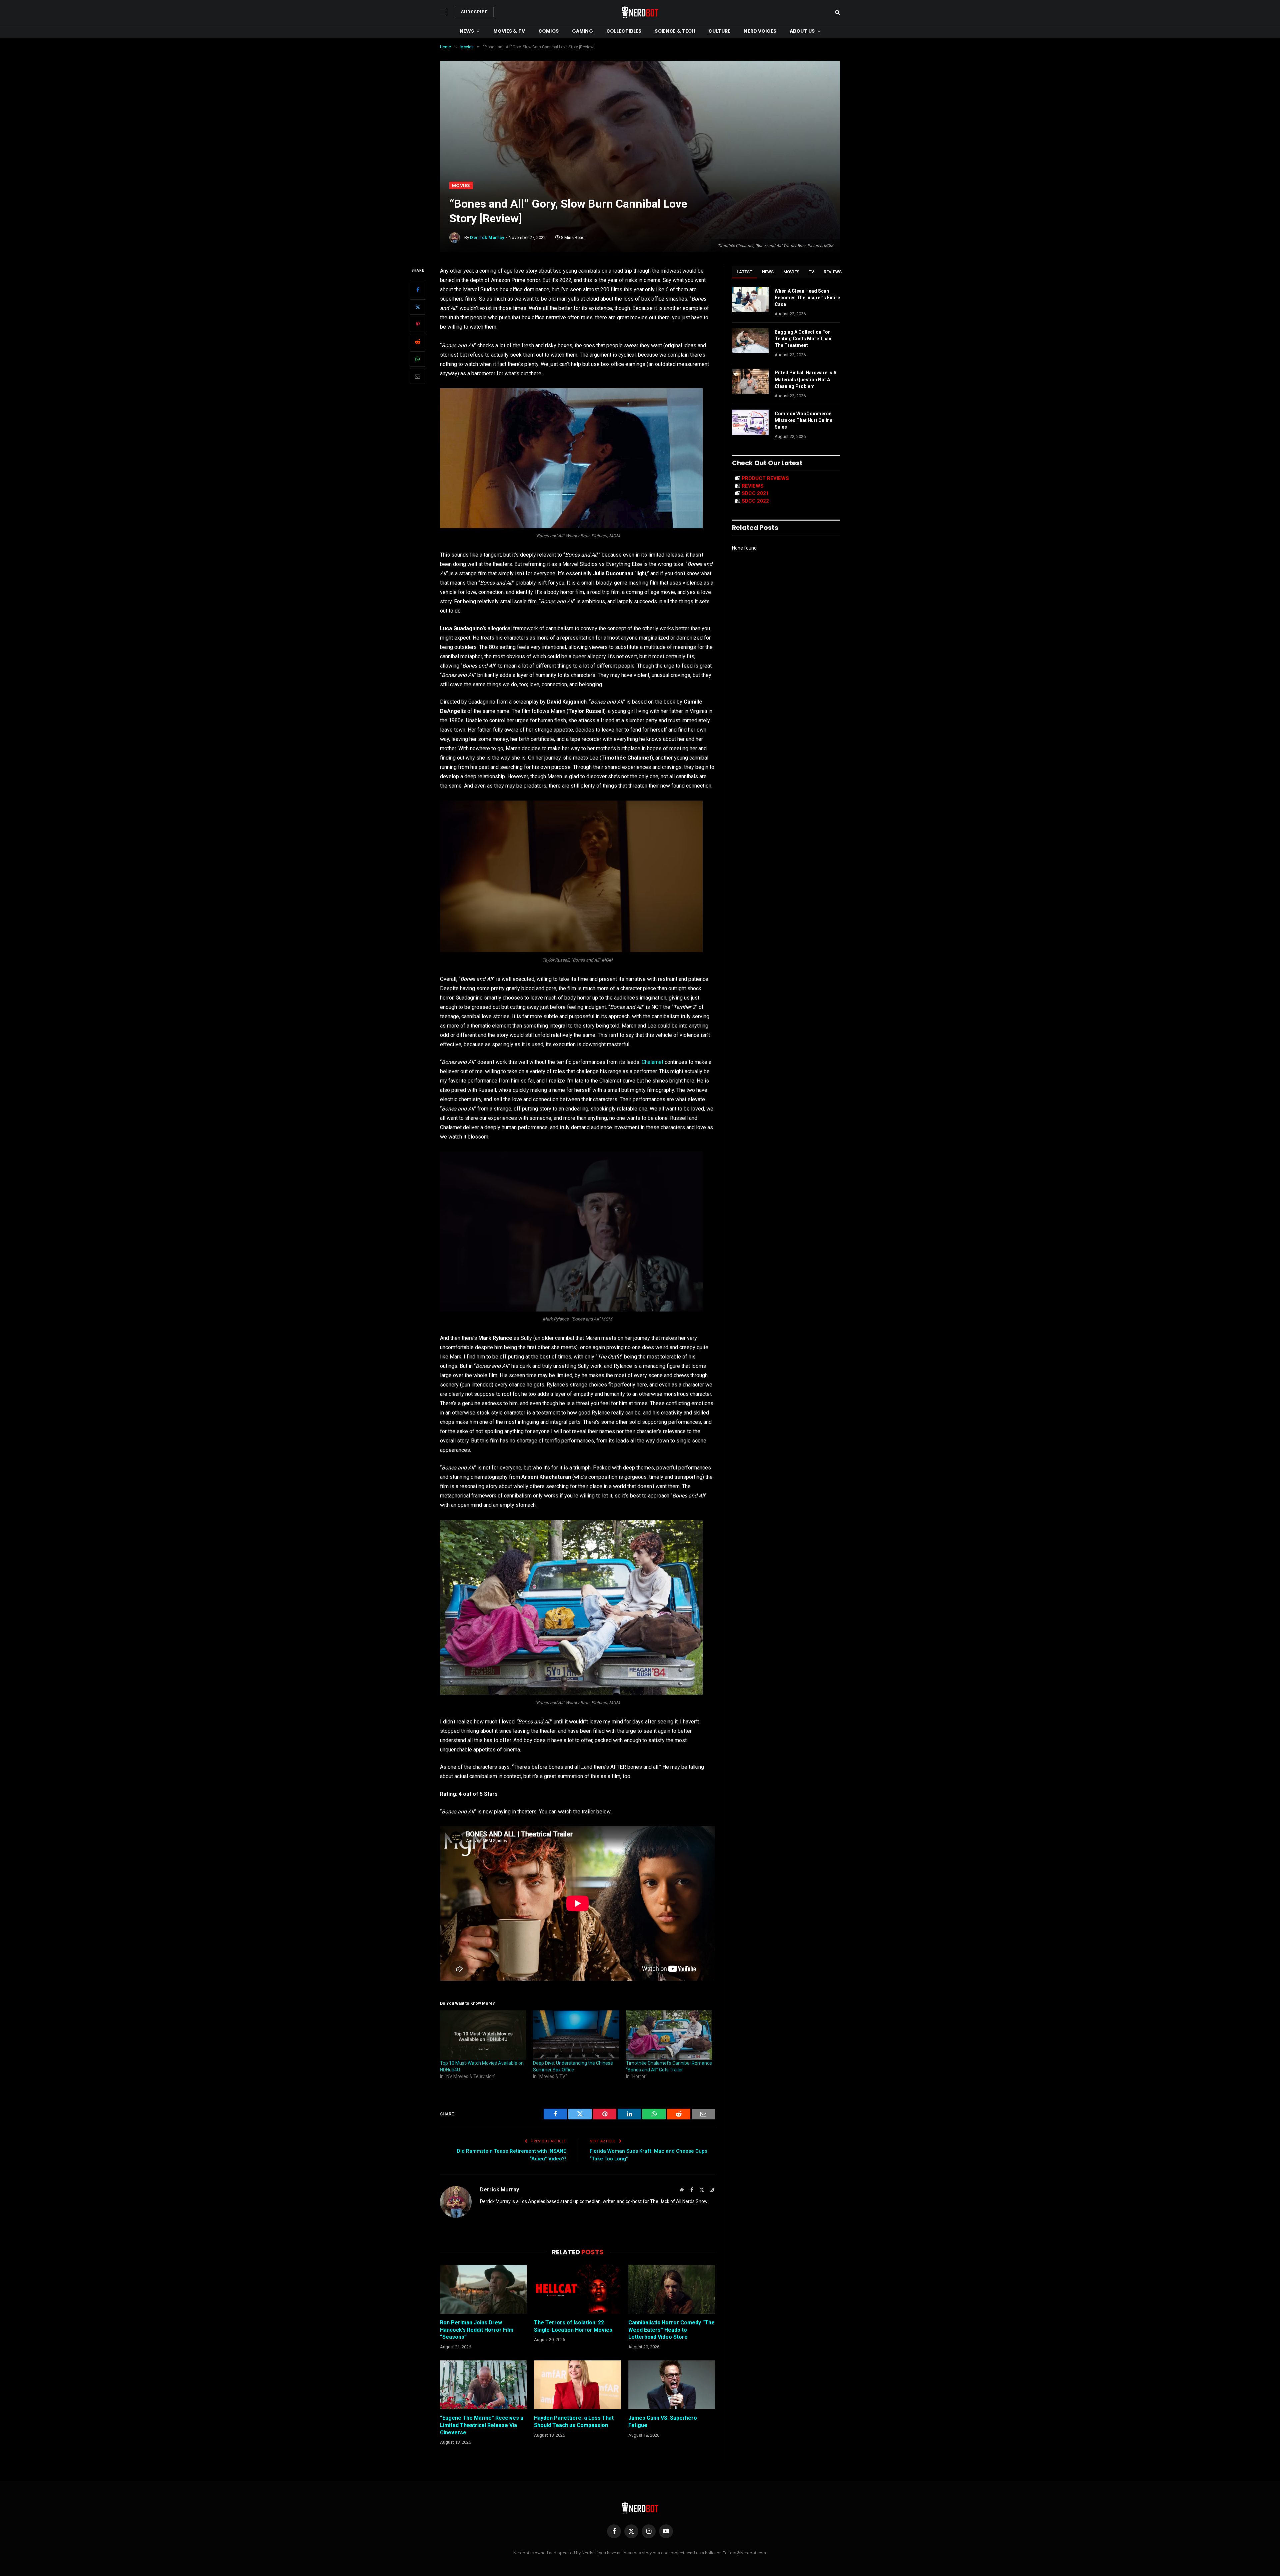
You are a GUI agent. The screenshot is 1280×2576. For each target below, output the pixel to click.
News (467, 31)
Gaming (582, 31)
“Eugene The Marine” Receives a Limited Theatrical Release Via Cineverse (482, 2425)
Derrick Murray (487, 237)
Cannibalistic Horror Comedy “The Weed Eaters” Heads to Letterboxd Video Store (671, 2330)
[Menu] (443, 12)
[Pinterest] (418, 324)
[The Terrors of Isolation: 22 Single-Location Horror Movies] (577, 2289)
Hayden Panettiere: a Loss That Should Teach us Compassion (574, 2422)
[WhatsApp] (418, 359)
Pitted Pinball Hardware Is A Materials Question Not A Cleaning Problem (805, 379)
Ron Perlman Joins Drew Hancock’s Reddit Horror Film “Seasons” (477, 2330)
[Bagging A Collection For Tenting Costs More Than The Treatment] (750, 341)
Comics (548, 31)
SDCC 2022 (755, 501)
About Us (802, 31)
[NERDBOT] (640, 12)
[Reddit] (418, 342)
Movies (461, 185)
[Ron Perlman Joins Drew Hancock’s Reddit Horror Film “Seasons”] (483, 2289)
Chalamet (652, 1062)
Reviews (833, 272)
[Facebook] (418, 290)
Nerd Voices (760, 31)
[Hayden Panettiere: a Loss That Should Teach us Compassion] (577, 2385)
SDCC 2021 (755, 493)
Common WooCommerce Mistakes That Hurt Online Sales (803, 420)
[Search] (837, 12)
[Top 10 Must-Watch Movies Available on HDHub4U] (483, 2035)
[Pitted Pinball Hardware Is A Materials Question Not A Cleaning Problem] (750, 381)
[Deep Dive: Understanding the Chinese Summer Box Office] (576, 2035)
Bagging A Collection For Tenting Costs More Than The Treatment (803, 339)
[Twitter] (418, 307)
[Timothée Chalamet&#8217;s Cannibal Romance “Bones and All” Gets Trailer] (669, 2035)
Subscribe (474, 12)
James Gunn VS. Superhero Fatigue (663, 2422)
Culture (719, 31)
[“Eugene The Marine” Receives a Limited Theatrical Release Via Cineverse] (483, 2385)
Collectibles (624, 31)
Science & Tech (675, 31)
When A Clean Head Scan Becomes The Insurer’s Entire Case (807, 298)
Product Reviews (765, 478)
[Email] (418, 376)
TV (811, 272)
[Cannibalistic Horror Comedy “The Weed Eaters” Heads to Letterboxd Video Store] (672, 2289)
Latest (745, 272)
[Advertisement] (640, 132)
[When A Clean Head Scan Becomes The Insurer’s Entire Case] (750, 300)
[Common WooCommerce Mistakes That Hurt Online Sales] (750, 422)
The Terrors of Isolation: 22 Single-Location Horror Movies (573, 2326)
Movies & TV (509, 31)
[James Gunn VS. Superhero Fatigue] (672, 2385)
